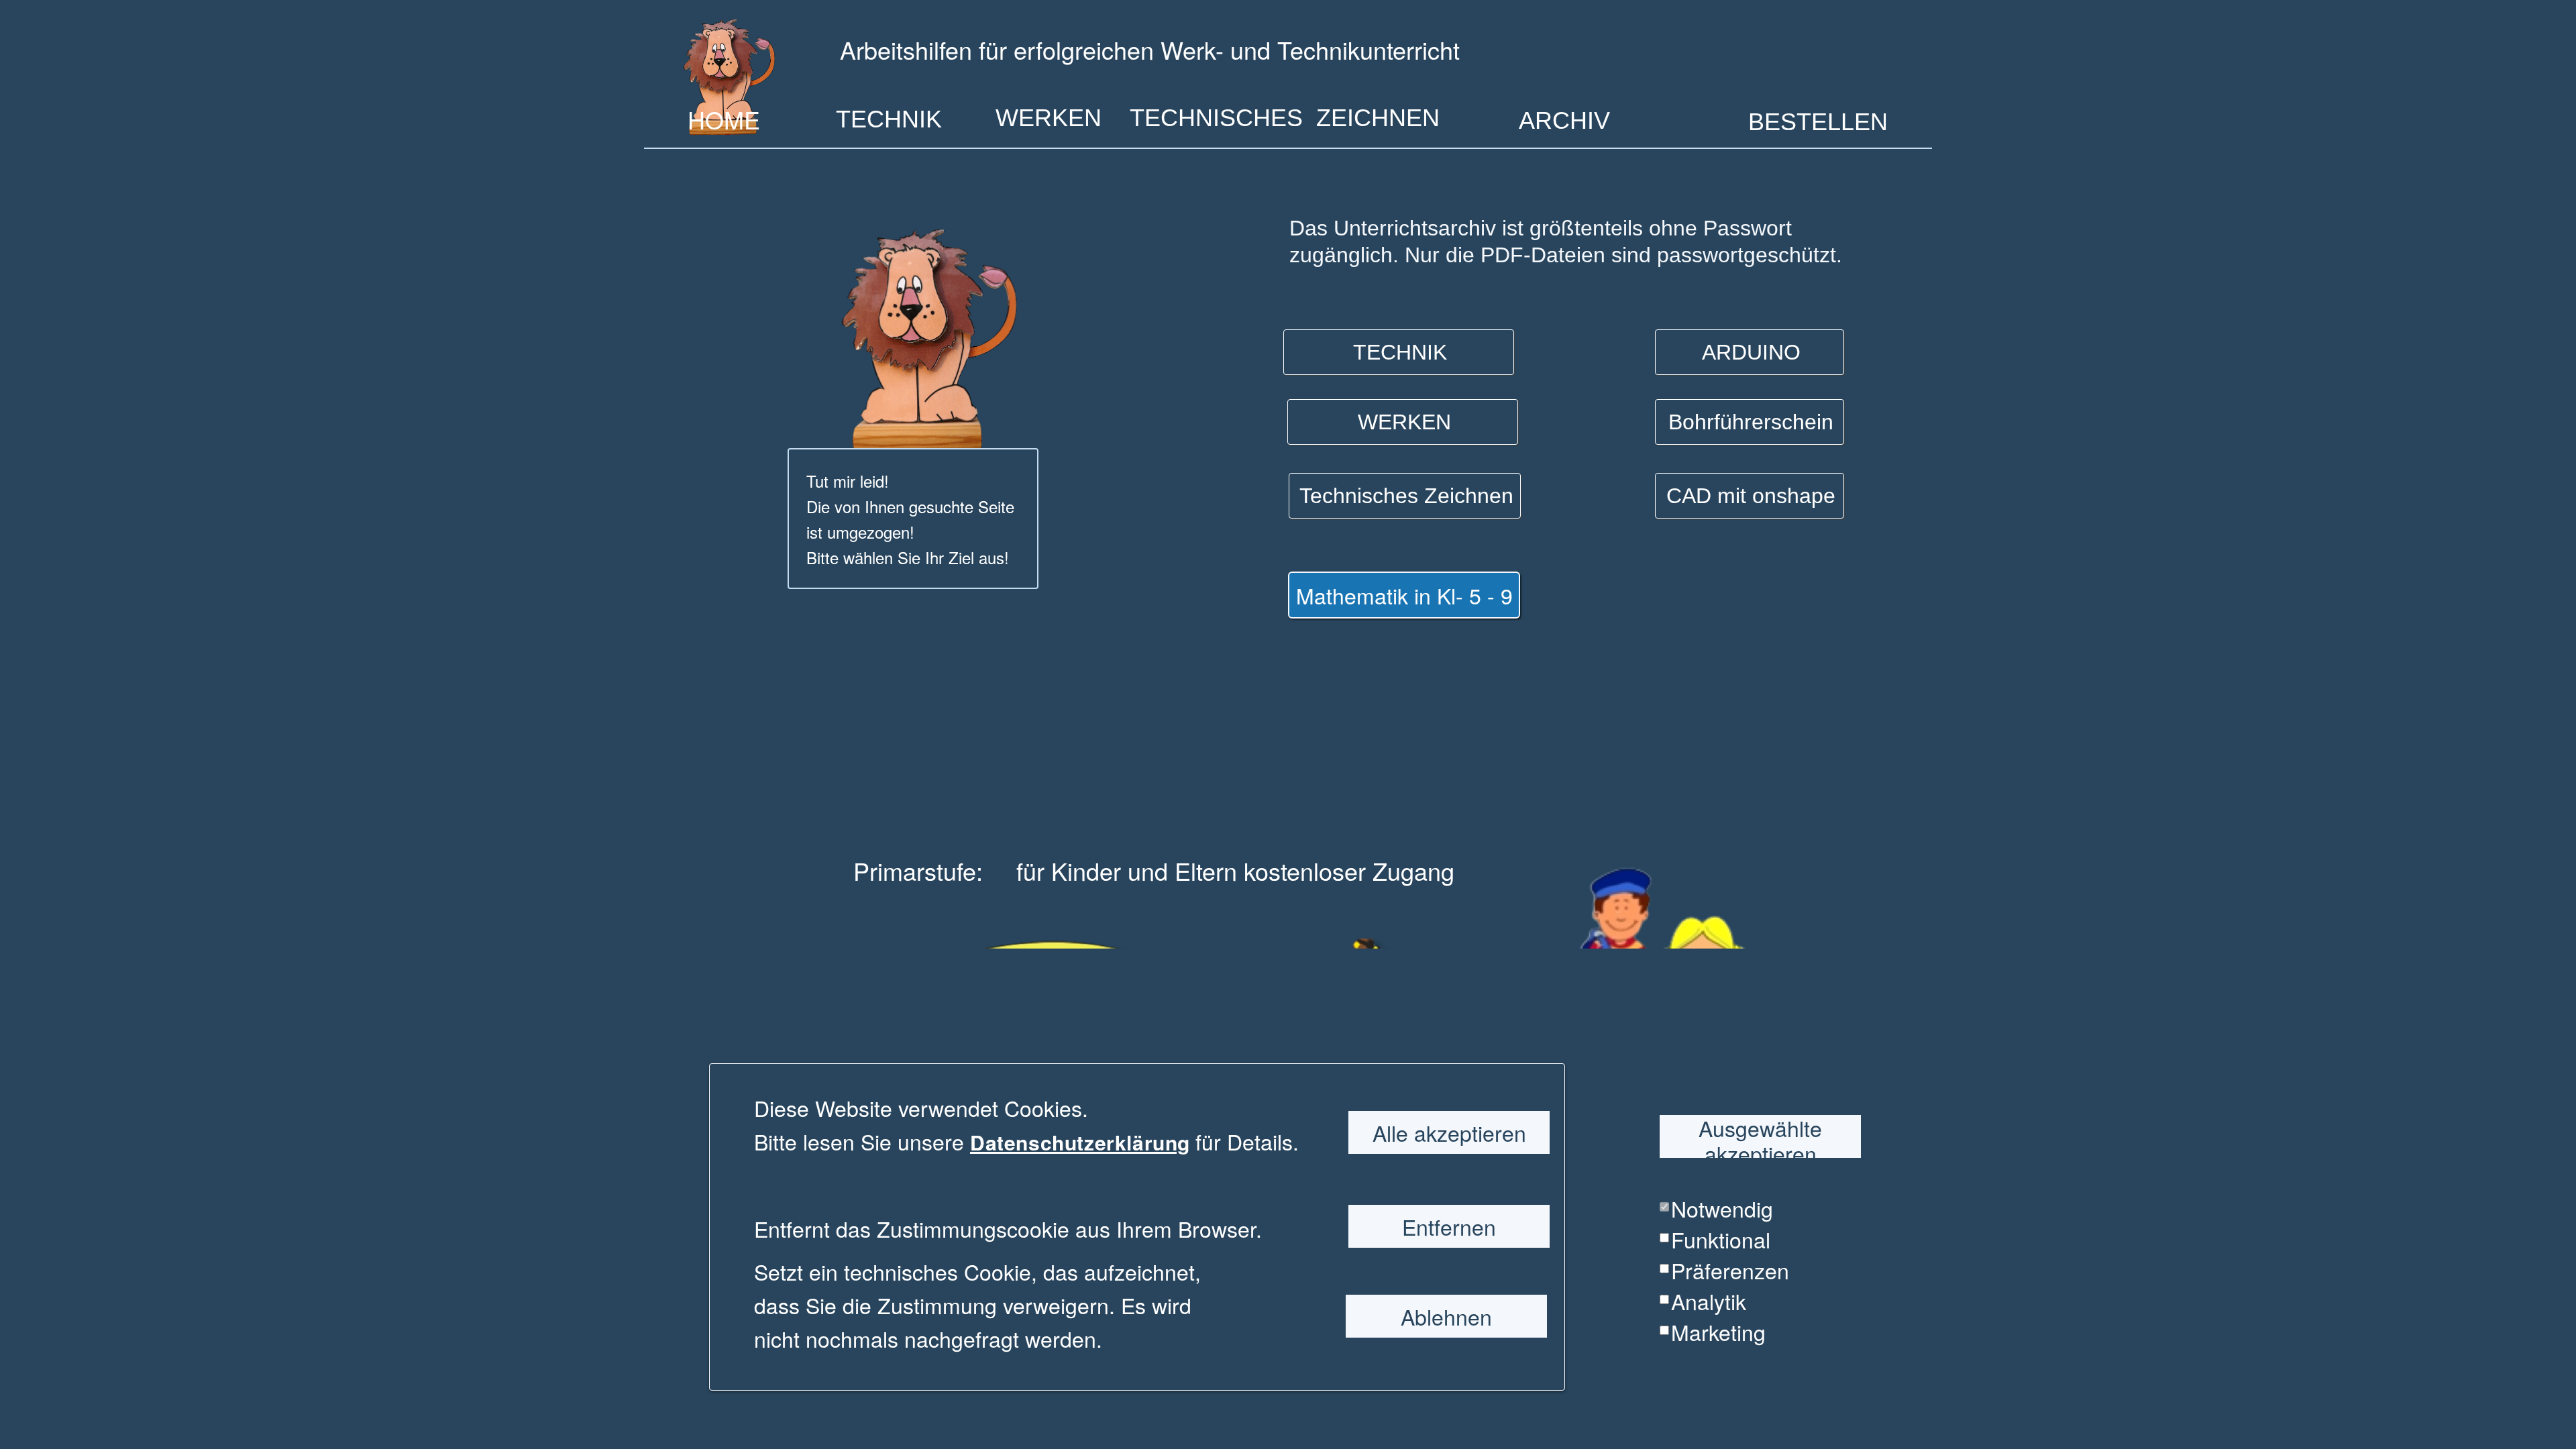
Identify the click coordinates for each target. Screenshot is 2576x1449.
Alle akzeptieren (1449, 1132)
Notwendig (1722, 1208)
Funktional (1721, 1239)
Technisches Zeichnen (1406, 496)
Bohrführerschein (1751, 422)
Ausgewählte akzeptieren (1760, 1136)
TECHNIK (889, 119)
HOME (724, 117)
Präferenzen (1730, 1270)
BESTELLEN (1818, 121)
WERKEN (1049, 118)
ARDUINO (1751, 352)
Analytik (1709, 1301)
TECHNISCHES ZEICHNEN (1285, 118)
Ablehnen (1446, 1316)
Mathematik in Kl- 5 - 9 (1404, 595)
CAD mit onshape (1751, 496)
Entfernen (1449, 1226)
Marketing (1718, 1332)
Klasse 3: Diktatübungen (1633, 1147)
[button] (1193, 1142)
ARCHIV (1564, 120)
